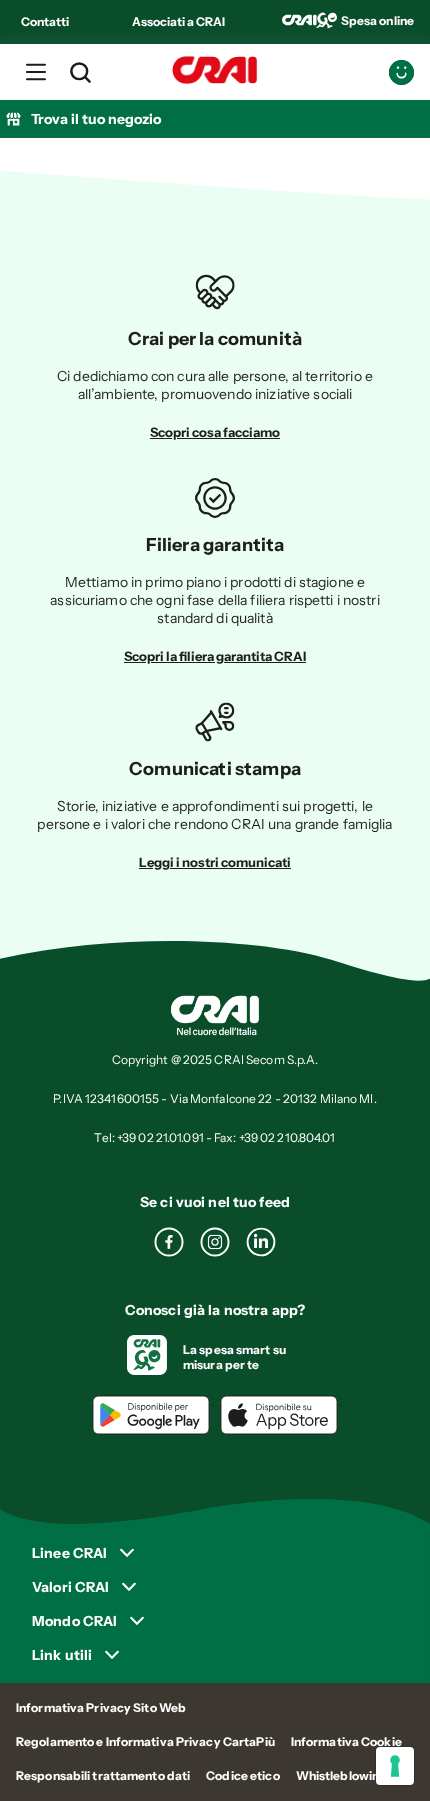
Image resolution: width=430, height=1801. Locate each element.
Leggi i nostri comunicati (215, 862)
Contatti (45, 21)
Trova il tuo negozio (96, 119)
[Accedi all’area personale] (401, 72)
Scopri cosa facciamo (215, 432)
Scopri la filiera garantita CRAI (215, 656)
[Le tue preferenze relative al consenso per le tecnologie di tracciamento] (395, 1766)
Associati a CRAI (178, 21)
